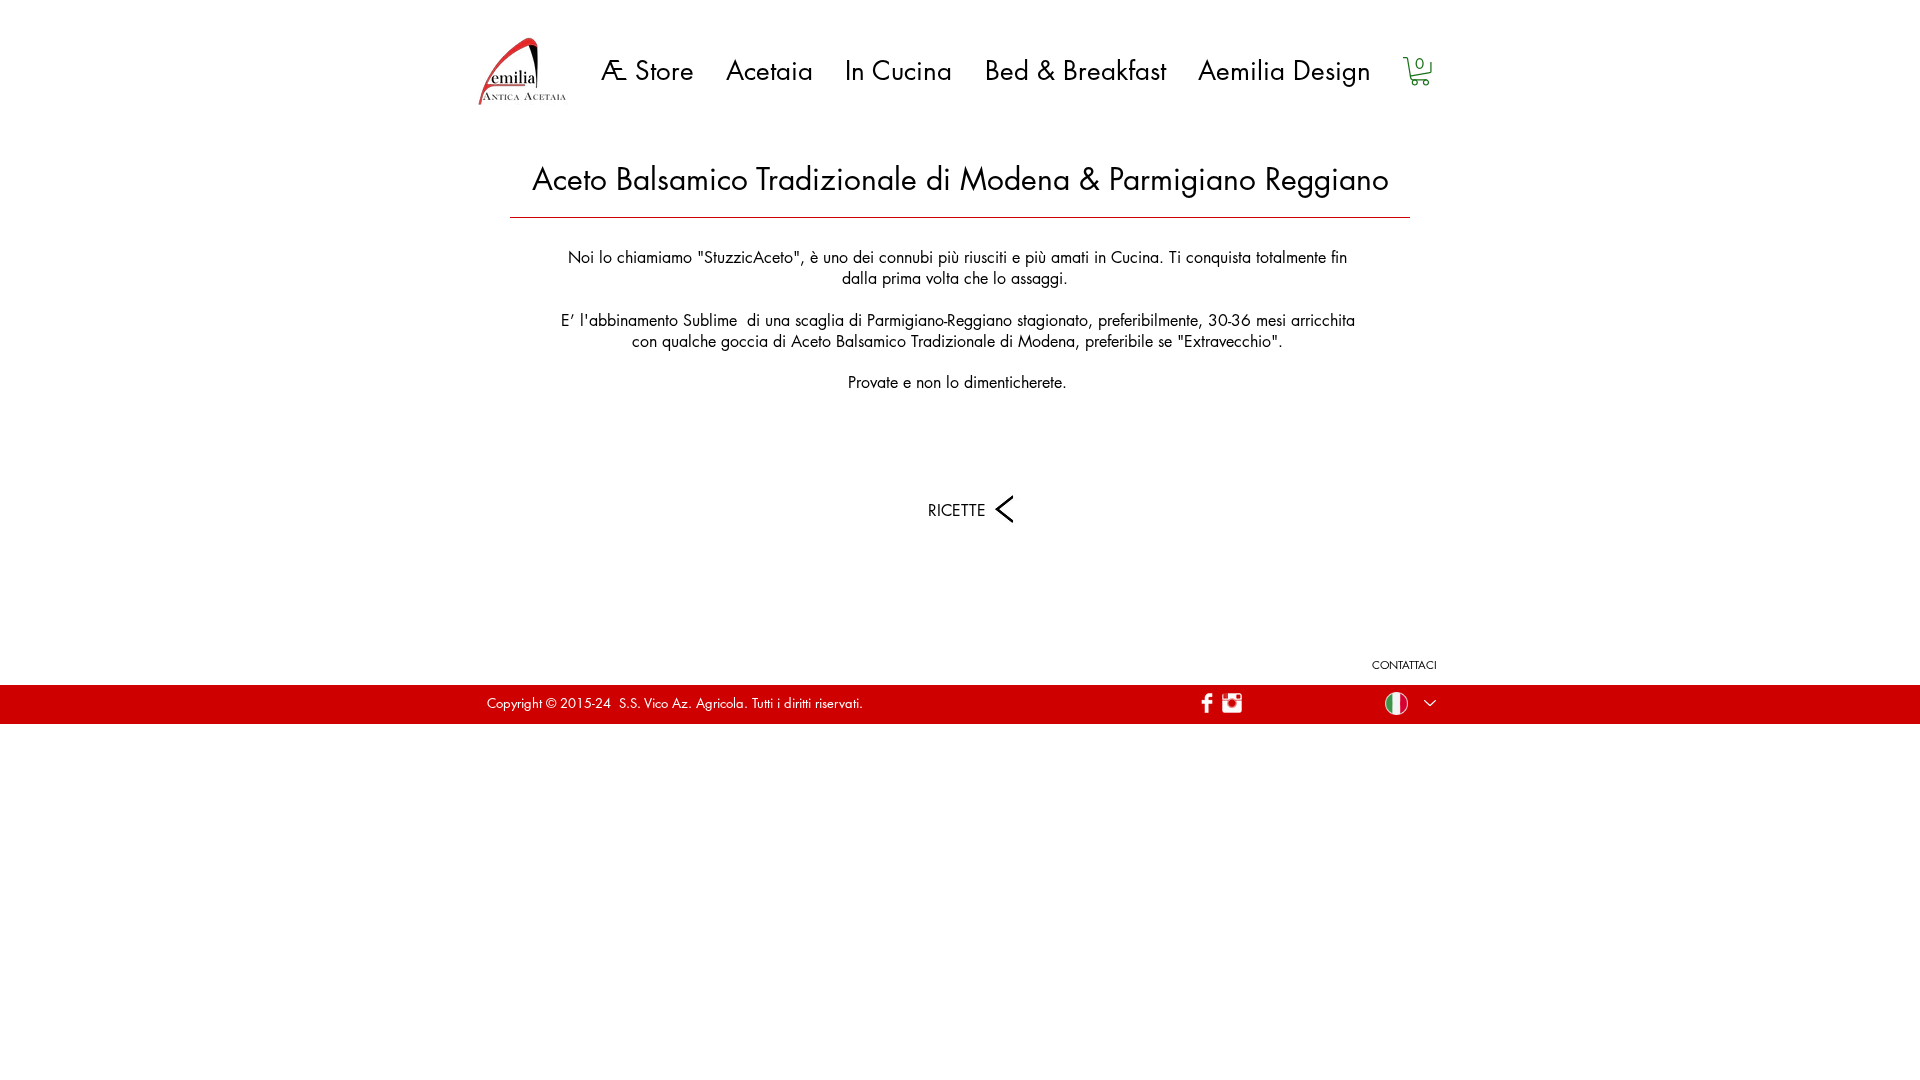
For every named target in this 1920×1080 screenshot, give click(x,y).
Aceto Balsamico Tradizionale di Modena (933, 341)
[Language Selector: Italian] (1410, 703)
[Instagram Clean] (1232, 703)
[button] (1420, 71)
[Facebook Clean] (1207, 703)
